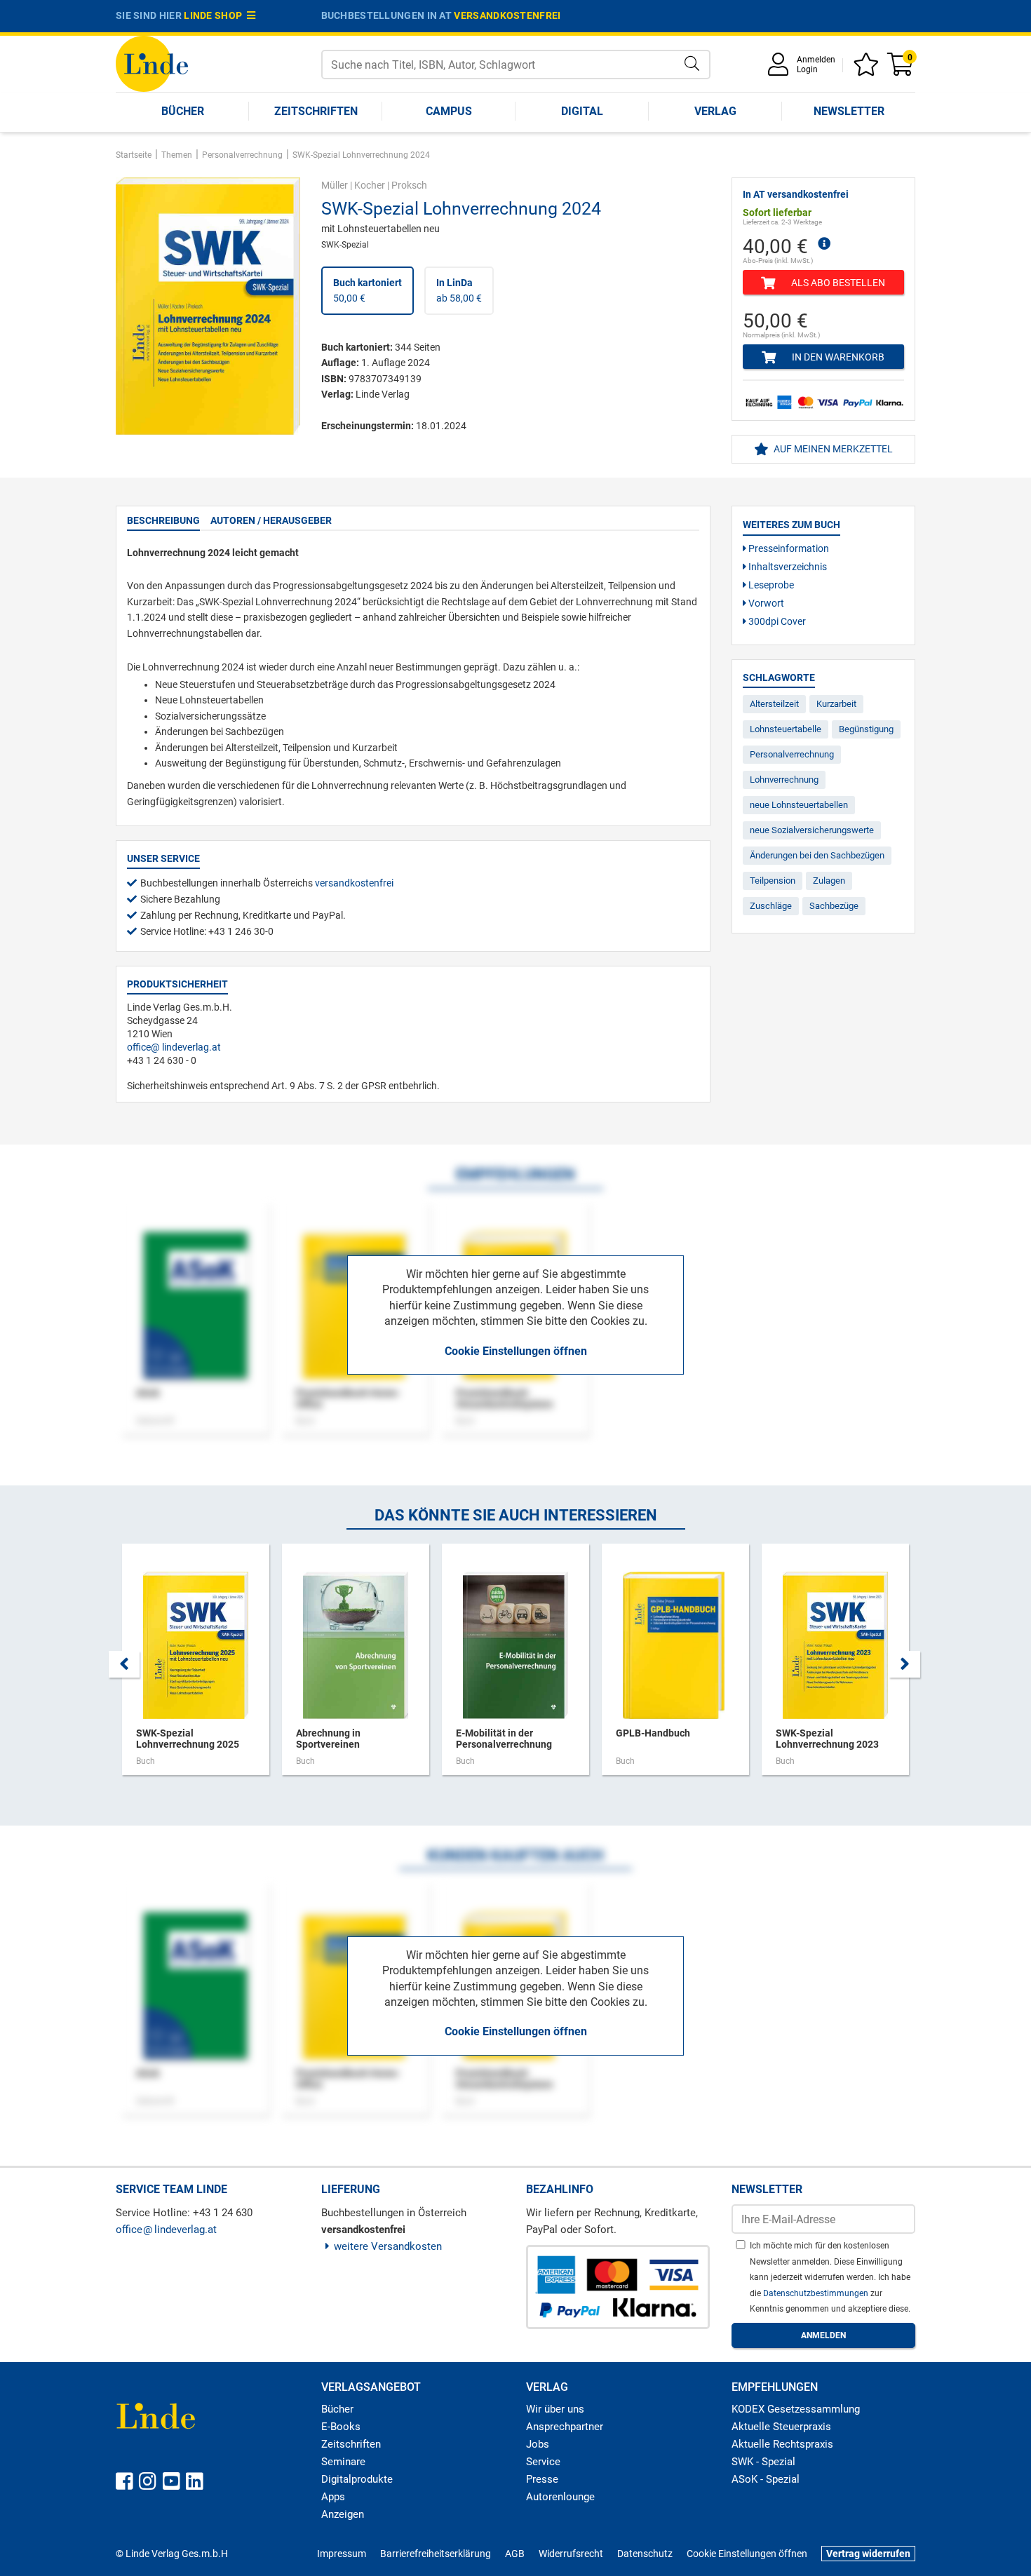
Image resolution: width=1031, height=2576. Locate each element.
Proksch (409, 185)
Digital (582, 111)
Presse (542, 2479)
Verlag (715, 111)
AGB (515, 2554)
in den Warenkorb (837, 357)
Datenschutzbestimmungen (817, 2293)
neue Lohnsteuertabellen (799, 805)
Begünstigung (866, 729)
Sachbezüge (834, 906)
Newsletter (849, 111)
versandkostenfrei (507, 15)
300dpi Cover (776, 621)
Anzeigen (343, 2514)
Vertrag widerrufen (868, 2554)
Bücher (183, 111)
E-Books (341, 2427)
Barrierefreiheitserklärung (436, 2554)
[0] (901, 69)
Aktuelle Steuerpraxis (781, 2427)
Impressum (342, 2554)
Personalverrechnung (792, 754)
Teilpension (773, 881)
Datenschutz (645, 2554)
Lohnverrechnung (784, 780)
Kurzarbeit (836, 704)
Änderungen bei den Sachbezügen (817, 855)
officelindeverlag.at (174, 1047)
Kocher (370, 185)
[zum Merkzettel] (868, 69)
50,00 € (368, 290)
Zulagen (829, 881)
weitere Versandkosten (388, 2246)
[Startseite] (152, 63)
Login (807, 69)
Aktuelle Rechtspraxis (782, 2444)
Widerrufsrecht (571, 2554)
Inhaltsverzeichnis (787, 567)
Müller (335, 185)
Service (543, 2462)
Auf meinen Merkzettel (832, 449)
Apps (333, 2497)
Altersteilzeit (774, 704)
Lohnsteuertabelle (786, 729)
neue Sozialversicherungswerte (812, 830)
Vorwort (765, 603)
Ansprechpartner (565, 2427)
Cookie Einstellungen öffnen (516, 1351)
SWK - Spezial (763, 2462)
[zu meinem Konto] (781, 69)
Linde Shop (215, 15)
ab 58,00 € (459, 290)
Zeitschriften (316, 111)
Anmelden (816, 60)
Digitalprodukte (357, 2479)
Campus (449, 111)
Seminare (343, 2462)
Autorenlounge (560, 2497)
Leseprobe (770, 585)
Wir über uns (555, 2409)
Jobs (538, 2444)
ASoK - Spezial (766, 2479)
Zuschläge (771, 906)
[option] (196, 1666)
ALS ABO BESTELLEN (837, 283)
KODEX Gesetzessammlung (796, 2409)
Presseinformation (788, 548)
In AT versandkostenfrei (796, 194)
